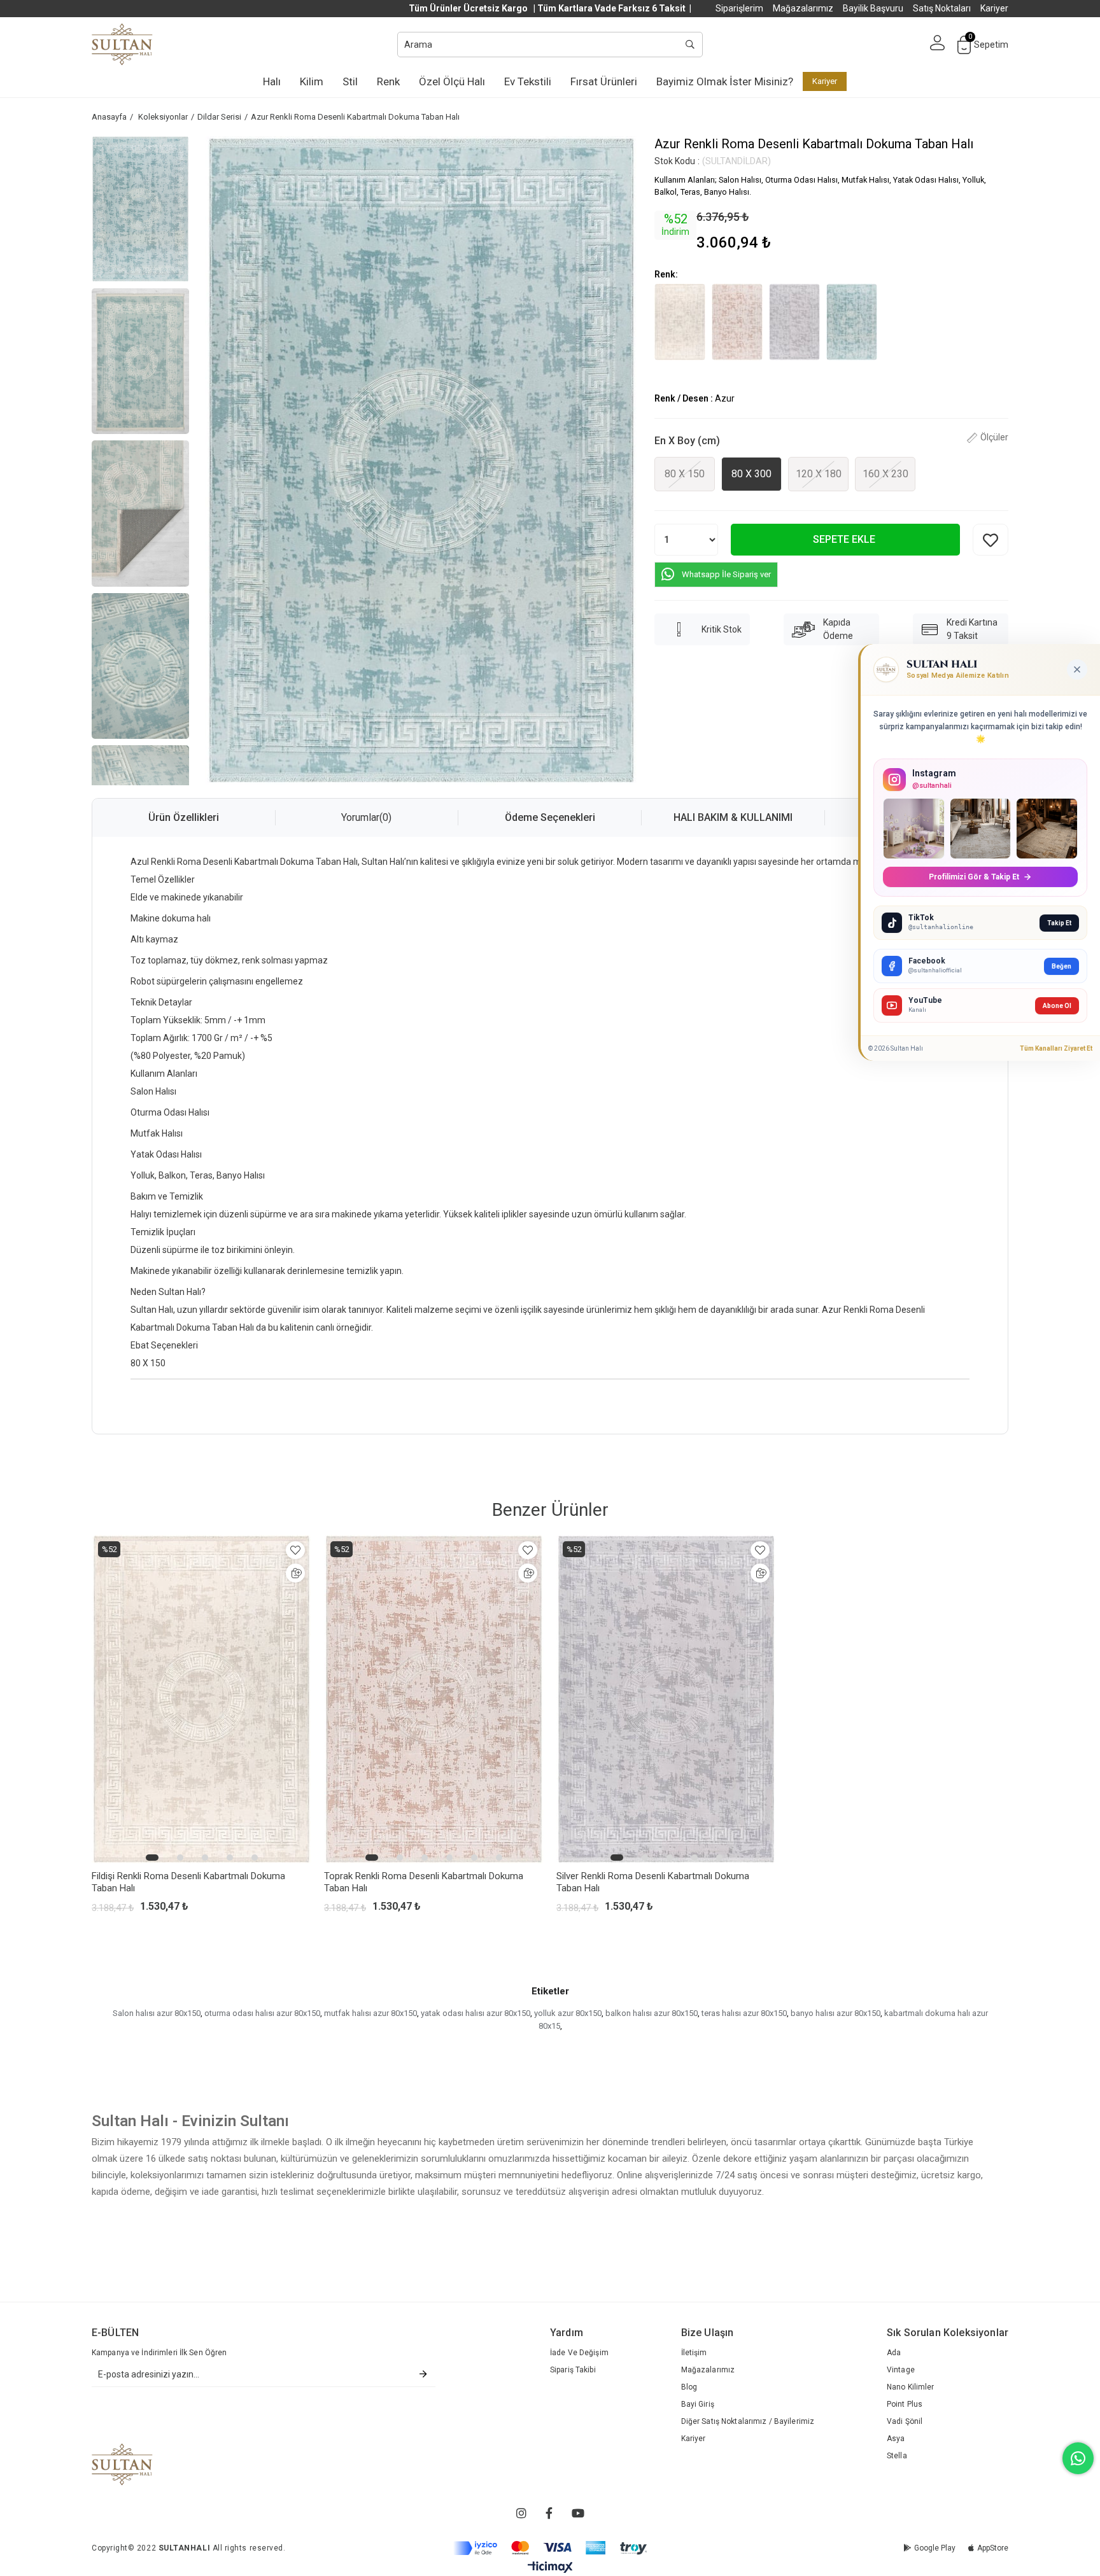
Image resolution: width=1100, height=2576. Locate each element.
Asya (896, 2439)
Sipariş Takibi (573, 2370)
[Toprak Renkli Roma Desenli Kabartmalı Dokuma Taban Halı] (737, 322)
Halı (272, 81)
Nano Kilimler (911, 2387)
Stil (350, 81)
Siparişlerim (739, 8)
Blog (689, 2387)
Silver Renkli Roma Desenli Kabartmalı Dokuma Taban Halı (653, 1882)
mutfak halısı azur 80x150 (370, 2013)
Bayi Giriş (698, 2404)
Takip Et (1059, 923)
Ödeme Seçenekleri (550, 817)
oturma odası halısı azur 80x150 (262, 2013)
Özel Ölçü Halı (452, 81)
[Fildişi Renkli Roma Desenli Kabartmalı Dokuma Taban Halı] (680, 322)
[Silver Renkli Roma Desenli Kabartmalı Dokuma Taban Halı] (794, 322)
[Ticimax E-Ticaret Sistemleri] (550, 2567)
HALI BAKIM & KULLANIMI (733, 817)
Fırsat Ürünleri (604, 81)
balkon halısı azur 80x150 (652, 2013)
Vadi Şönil (905, 2421)
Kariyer (994, 8)
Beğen (1061, 966)
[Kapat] (1077, 669)
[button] (152, 1858)
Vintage (901, 2370)
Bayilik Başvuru (873, 8)
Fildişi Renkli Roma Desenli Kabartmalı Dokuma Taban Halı (188, 1882)
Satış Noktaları (942, 8)
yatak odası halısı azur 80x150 (476, 2013)
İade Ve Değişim (579, 2353)
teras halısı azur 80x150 (744, 2013)
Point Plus (905, 2404)
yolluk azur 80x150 (568, 2013)
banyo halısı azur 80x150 (836, 2013)
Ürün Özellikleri (184, 817)
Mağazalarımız (803, 8)
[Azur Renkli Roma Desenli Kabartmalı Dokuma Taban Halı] (852, 322)
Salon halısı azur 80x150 (157, 2013)
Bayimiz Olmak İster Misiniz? (725, 81)
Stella (897, 2456)
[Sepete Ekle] (295, 1573)
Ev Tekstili (528, 81)
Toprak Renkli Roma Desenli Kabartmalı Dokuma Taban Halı (424, 1882)
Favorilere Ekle (295, 1550)
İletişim (694, 2353)
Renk (388, 81)
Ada (894, 2353)
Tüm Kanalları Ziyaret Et (1056, 1048)
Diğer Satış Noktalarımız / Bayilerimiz (748, 2421)
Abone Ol (1057, 1006)
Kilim (312, 81)
